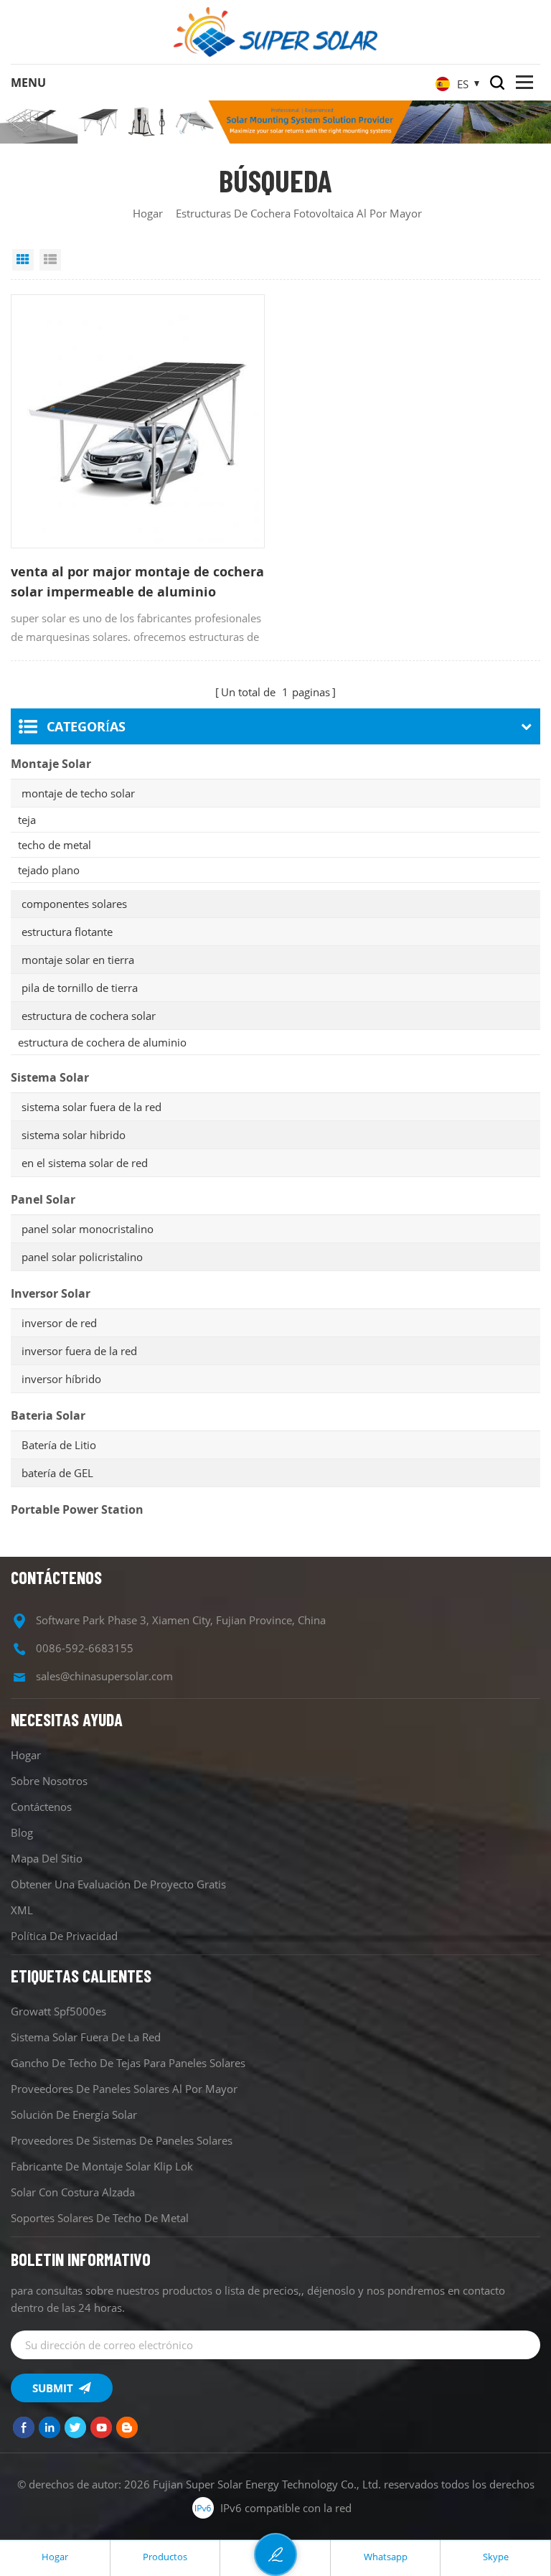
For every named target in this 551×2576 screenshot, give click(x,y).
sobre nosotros (49, 1781)
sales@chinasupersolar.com (104, 1676)
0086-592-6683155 (85, 1648)
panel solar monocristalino (88, 1229)
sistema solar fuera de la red (91, 1107)
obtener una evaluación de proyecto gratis (118, 1884)
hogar (148, 213)
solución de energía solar (74, 2114)
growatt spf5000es (58, 2011)
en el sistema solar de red (85, 1163)
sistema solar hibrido (74, 1135)
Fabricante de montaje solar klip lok (102, 2166)
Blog (22, 1832)
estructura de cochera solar (89, 1016)
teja (27, 820)
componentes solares (74, 904)
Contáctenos (41, 1807)
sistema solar (50, 1077)
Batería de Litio (59, 1445)
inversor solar (51, 1293)
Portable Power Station (77, 1509)
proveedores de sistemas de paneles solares (122, 2140)
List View (50, 260)
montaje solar (51, 764)
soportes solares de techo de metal (100, 2218)
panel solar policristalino (82, 1257)
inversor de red (59, 1323)
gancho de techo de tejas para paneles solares (128, 2063)
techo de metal (55, 845)
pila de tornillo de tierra (80, 988)
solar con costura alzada (73, 2192)
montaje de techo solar (78, 793)
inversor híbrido (61, 1379)
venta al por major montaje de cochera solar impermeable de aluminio (137, 581)
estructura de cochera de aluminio (102, 1042)
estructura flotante (67, 932)
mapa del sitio (47, 1858)
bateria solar (48, 1415)
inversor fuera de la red (79, 1351)
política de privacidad (64, 1936)
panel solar (43, 1199)
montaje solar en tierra (78, 960)
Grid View (23, 260)
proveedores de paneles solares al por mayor (124, 2089)
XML (22, 1910)
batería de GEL (57, 1473)
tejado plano (49, 870)
